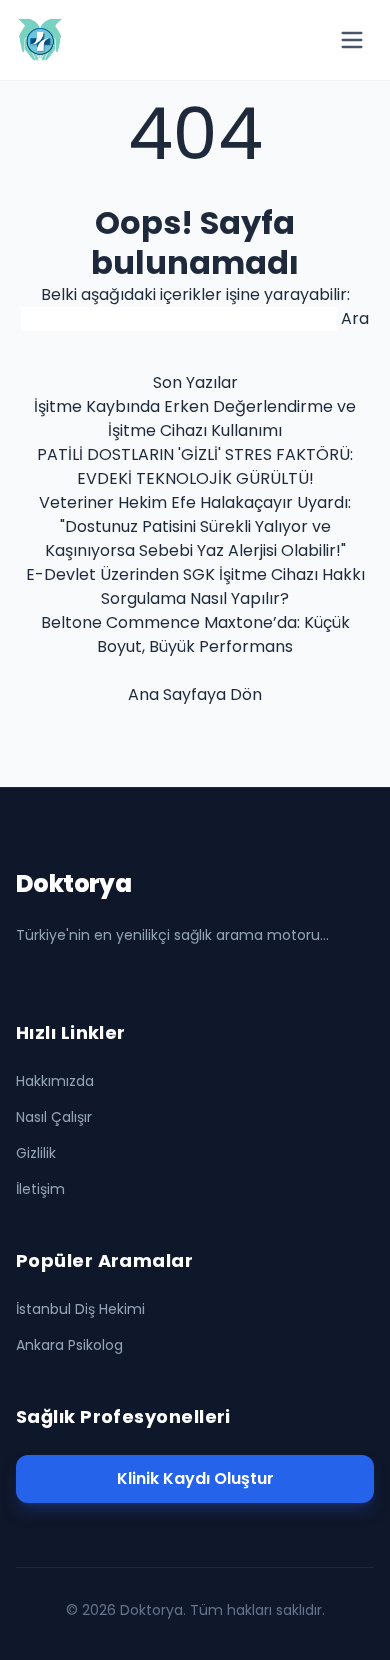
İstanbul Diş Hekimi (80, 1309)
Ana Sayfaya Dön (195, 694)
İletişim (40, 1189)
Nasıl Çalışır (54, 1117)
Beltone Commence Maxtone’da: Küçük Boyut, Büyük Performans (195, 634)
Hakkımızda (55, 1081)
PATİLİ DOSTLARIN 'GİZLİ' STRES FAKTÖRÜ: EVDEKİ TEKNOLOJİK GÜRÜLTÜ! (195, 466)
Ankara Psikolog (69, 1345)
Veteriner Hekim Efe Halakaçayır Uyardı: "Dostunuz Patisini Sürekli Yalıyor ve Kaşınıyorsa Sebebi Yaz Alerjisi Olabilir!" (195, 526)
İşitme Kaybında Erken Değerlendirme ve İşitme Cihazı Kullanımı (195, 418)
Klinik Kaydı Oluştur (195, 1478)
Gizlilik (36, 1153)
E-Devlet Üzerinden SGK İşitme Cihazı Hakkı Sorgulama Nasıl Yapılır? (195, 586)
